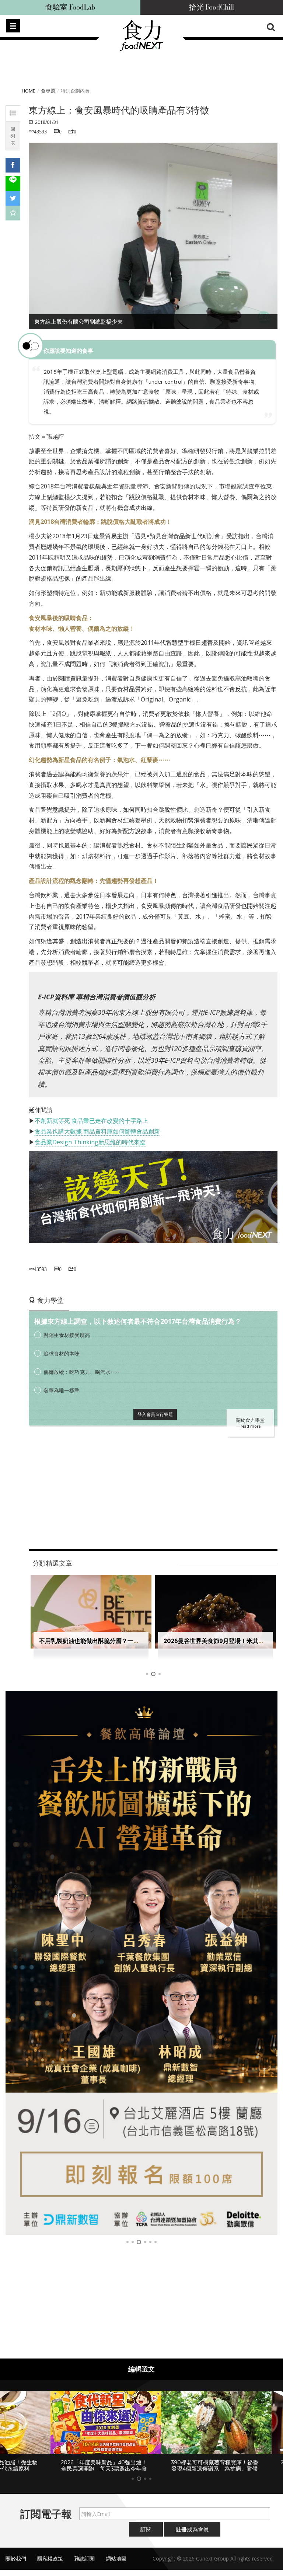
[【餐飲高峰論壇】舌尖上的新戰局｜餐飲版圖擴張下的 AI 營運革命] (141, 1963)
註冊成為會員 (192, 2529)
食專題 (48, 91)
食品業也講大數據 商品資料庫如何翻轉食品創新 (97, 1131)
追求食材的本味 (62, 1353)
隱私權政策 (50, 2558)
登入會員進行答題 (155, 1414)
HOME (29, 91)
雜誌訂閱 (84, 2558)
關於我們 (16, 2558)
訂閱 (146, 2529)
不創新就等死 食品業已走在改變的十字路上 (91, 1121)
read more (251, 1426)
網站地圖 (116, 2558)
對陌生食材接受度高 (67, 1335)
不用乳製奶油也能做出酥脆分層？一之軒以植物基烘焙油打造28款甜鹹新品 (137, 1641)
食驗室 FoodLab (70, 7)
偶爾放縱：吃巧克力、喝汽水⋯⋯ (82, 1372)
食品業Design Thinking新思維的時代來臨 (90, 1142)
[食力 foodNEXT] (141, 49)
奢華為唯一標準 (62, 1390)
